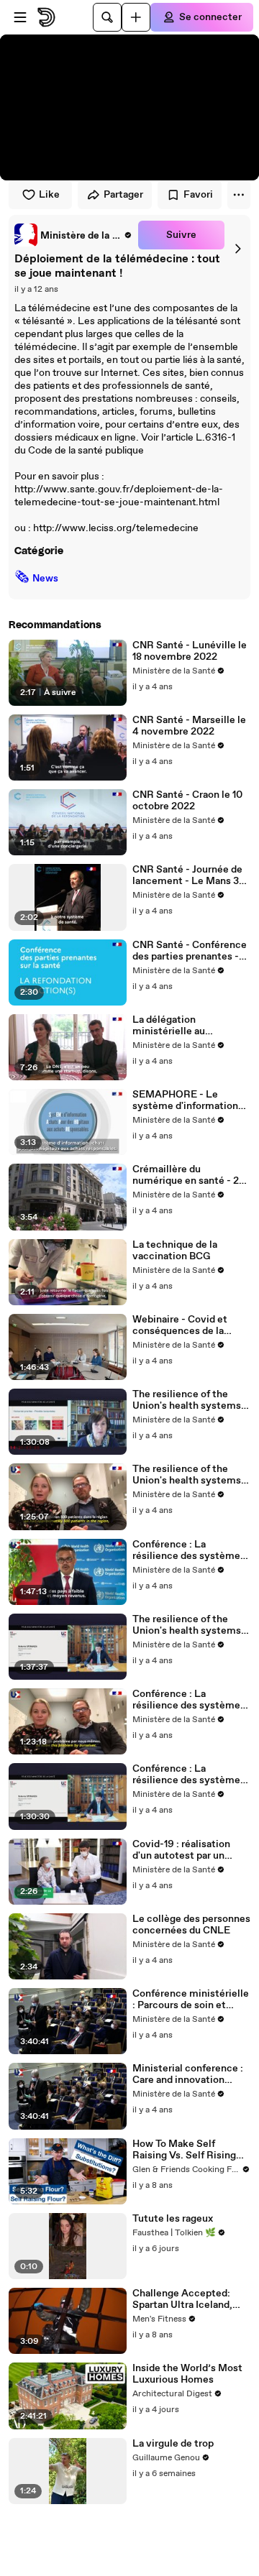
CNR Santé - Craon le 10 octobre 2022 (187, 801)
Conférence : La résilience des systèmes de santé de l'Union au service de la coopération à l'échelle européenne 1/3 (191, 1775)
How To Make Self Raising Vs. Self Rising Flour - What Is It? (184, 2150)
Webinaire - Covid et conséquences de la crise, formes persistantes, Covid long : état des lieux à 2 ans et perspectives (191, 1325)
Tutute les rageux (173, 2219)
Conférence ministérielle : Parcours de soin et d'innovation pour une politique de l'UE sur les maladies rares (191, 2000)
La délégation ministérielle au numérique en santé (178, 1026)
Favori (198, 195)
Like (49, 195)
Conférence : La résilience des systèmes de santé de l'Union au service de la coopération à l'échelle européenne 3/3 (191, 1550)
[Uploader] (136, 17)
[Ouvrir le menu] (20, 17)
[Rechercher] (107, 17)
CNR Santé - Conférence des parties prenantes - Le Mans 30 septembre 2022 (190, 951)
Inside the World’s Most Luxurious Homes (187, 2374)
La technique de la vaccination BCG (175, 1251)
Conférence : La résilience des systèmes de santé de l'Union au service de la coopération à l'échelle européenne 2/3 (191, 1700)
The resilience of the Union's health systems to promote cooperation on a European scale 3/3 (188, 1400)
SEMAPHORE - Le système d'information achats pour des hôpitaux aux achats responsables (190, 1100)
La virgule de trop (173, 2444)
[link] (73, 235)
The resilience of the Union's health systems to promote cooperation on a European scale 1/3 (188, 1625)
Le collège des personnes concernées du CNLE (191, 1925)
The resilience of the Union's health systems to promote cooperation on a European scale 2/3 (188, 1475)
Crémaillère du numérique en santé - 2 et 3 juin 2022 (186, 1175)
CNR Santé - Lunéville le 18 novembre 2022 (190, 651)
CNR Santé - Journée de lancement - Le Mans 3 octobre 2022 (187, 875)
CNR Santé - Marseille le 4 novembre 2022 (189, 726)
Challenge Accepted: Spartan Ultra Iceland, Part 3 (182, 2299)
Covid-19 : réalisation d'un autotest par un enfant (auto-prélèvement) (181, 1850)
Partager (123, 195)
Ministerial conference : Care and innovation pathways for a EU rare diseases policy (188, 2074)
